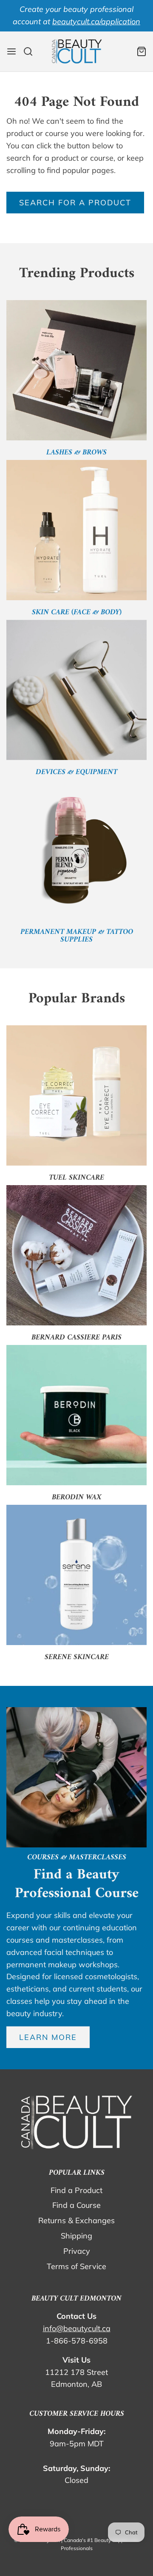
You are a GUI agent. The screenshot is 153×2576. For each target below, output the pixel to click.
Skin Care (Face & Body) (77, 612)
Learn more (48, 2037)
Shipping (76, 2236)
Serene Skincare (77, 1657)
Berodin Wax (77, 1497)
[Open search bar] (31, 51)
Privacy (77, 2251)
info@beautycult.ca (77, 2328)
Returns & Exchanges (76, 2220)
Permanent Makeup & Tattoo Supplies (77, 936)
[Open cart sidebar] (142, 51)
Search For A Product (75, 203)
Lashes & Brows (76, 453)
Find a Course (76, 2205)
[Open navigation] (11, 51)
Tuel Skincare (76, 1178)
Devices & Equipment (76, 772)
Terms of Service (76, 2266)
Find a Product (76, 2190)
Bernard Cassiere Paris (76, 1338)
